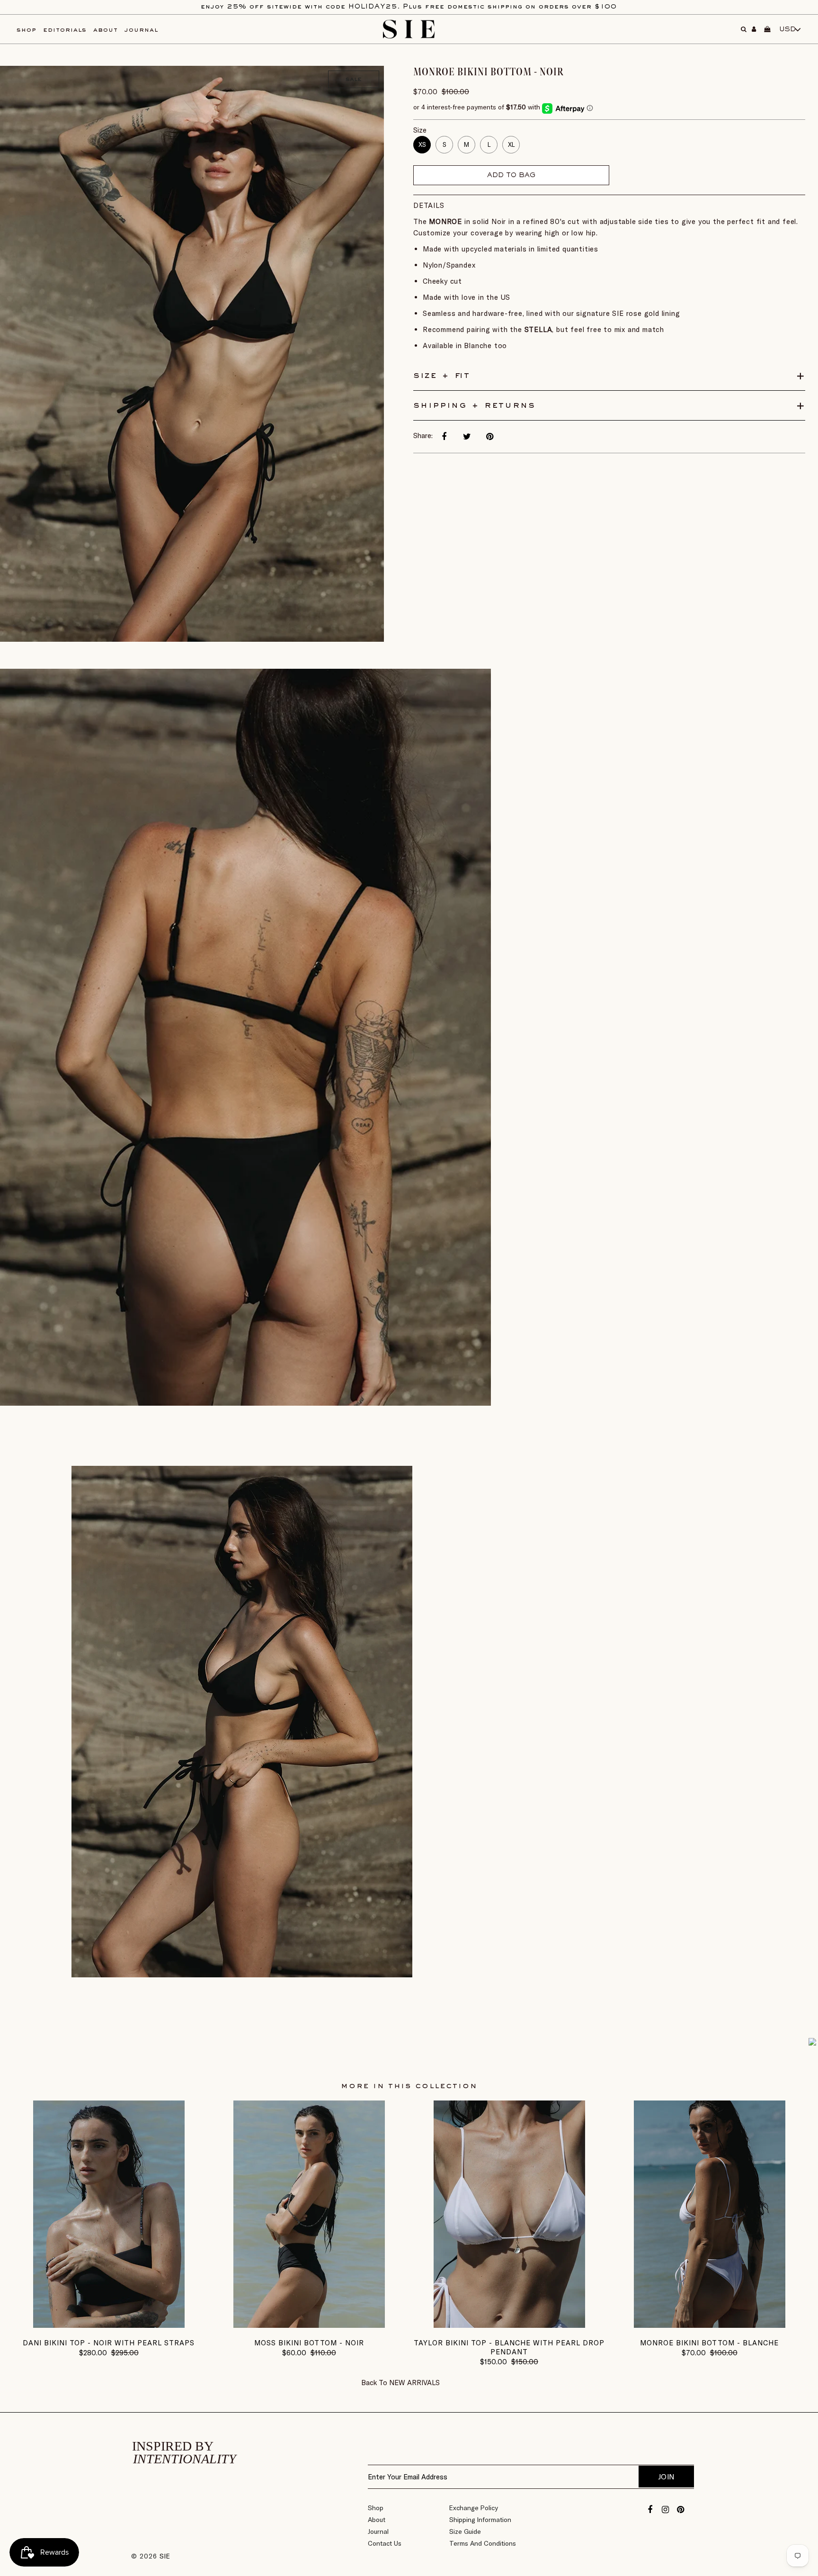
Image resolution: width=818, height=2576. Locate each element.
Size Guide (465, 2531)
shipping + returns (474, 405)
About (377, 2520)
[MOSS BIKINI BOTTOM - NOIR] (309, 2325)
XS (422, 144)
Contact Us (385, 2543)
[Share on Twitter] (467, 437)
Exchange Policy (474, 2508)
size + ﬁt (442, 376)
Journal (378, 2531)
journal (141, 30)
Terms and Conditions (483, 2543)
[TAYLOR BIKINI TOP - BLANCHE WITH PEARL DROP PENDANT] (509, 2325)
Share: (423, 435)
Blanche (478, 346)
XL (511, 144)
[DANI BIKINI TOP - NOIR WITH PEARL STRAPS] (109, 2325)
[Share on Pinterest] (489, 437)
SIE (165, 2556)
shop (27, 30)
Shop (376, 2508)
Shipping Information (480, 2520)
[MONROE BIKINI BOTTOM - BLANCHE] (710, 2325)
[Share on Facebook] (444, 437)
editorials (65, 30)
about (106, 30)
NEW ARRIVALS (414, 2383)
